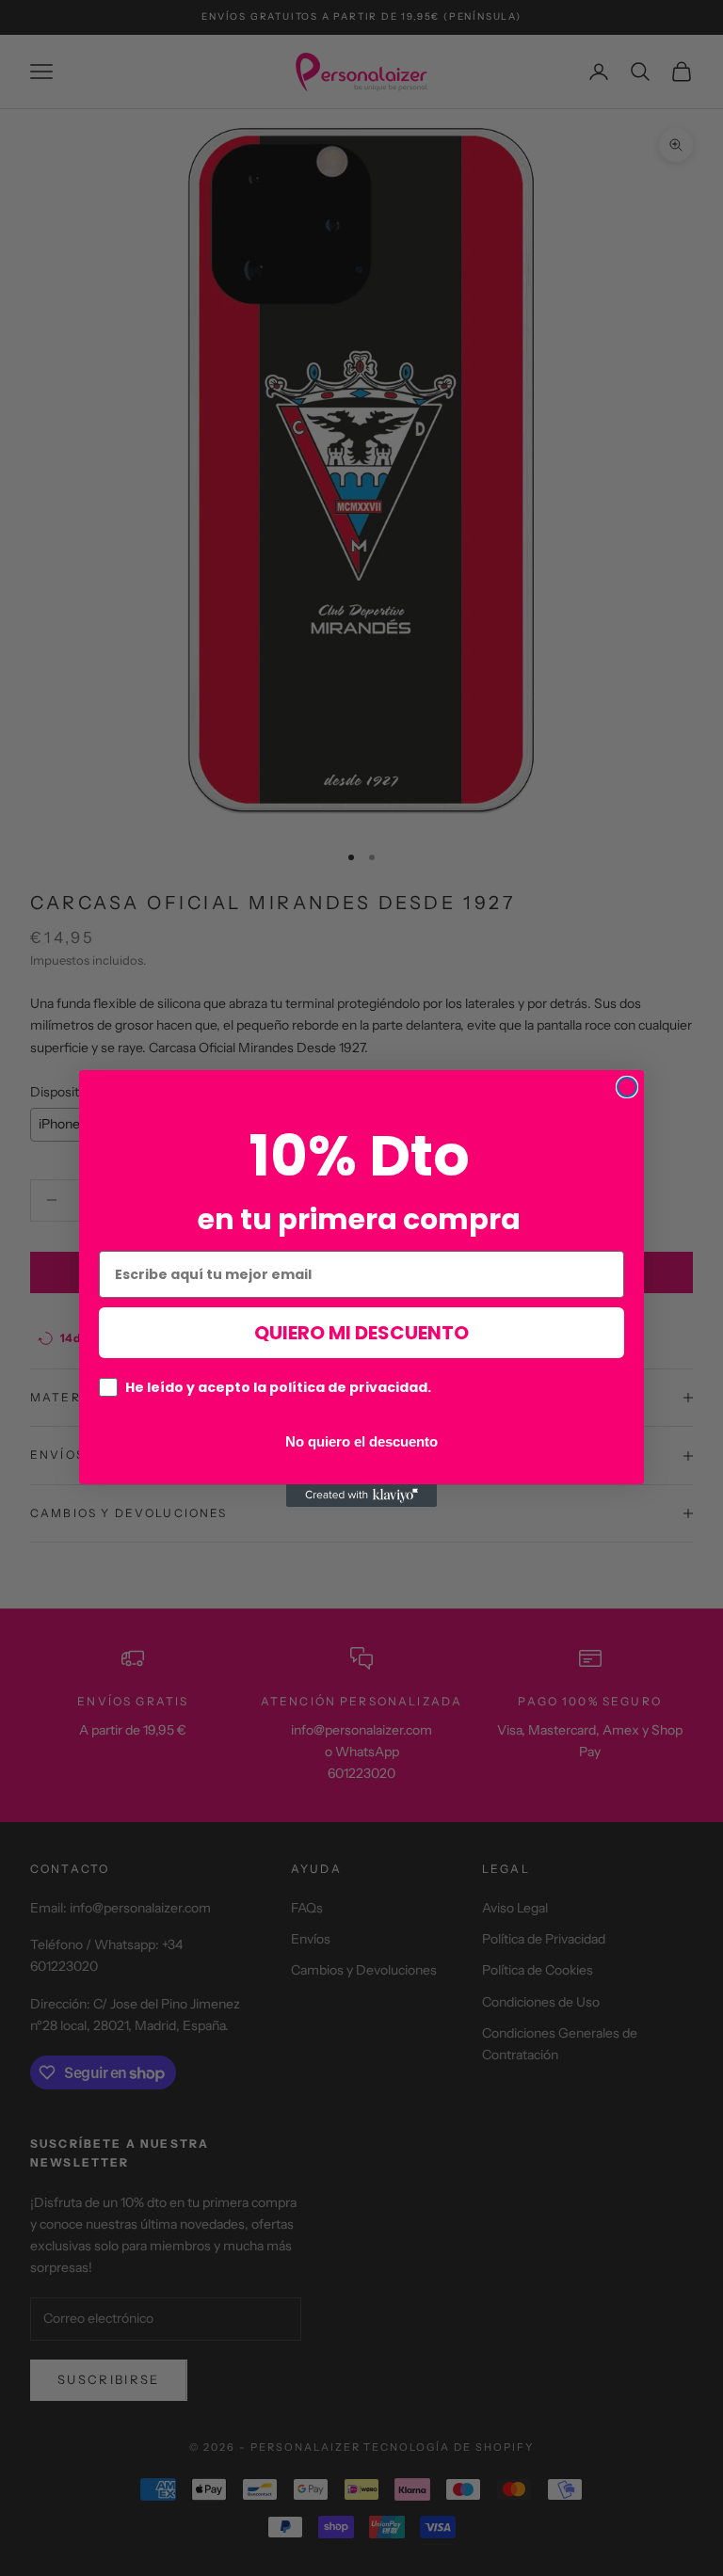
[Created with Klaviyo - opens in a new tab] (361, 1496)
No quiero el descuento (361, 1441)
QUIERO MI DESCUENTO (361, 1333)
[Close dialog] (627, 1087)
